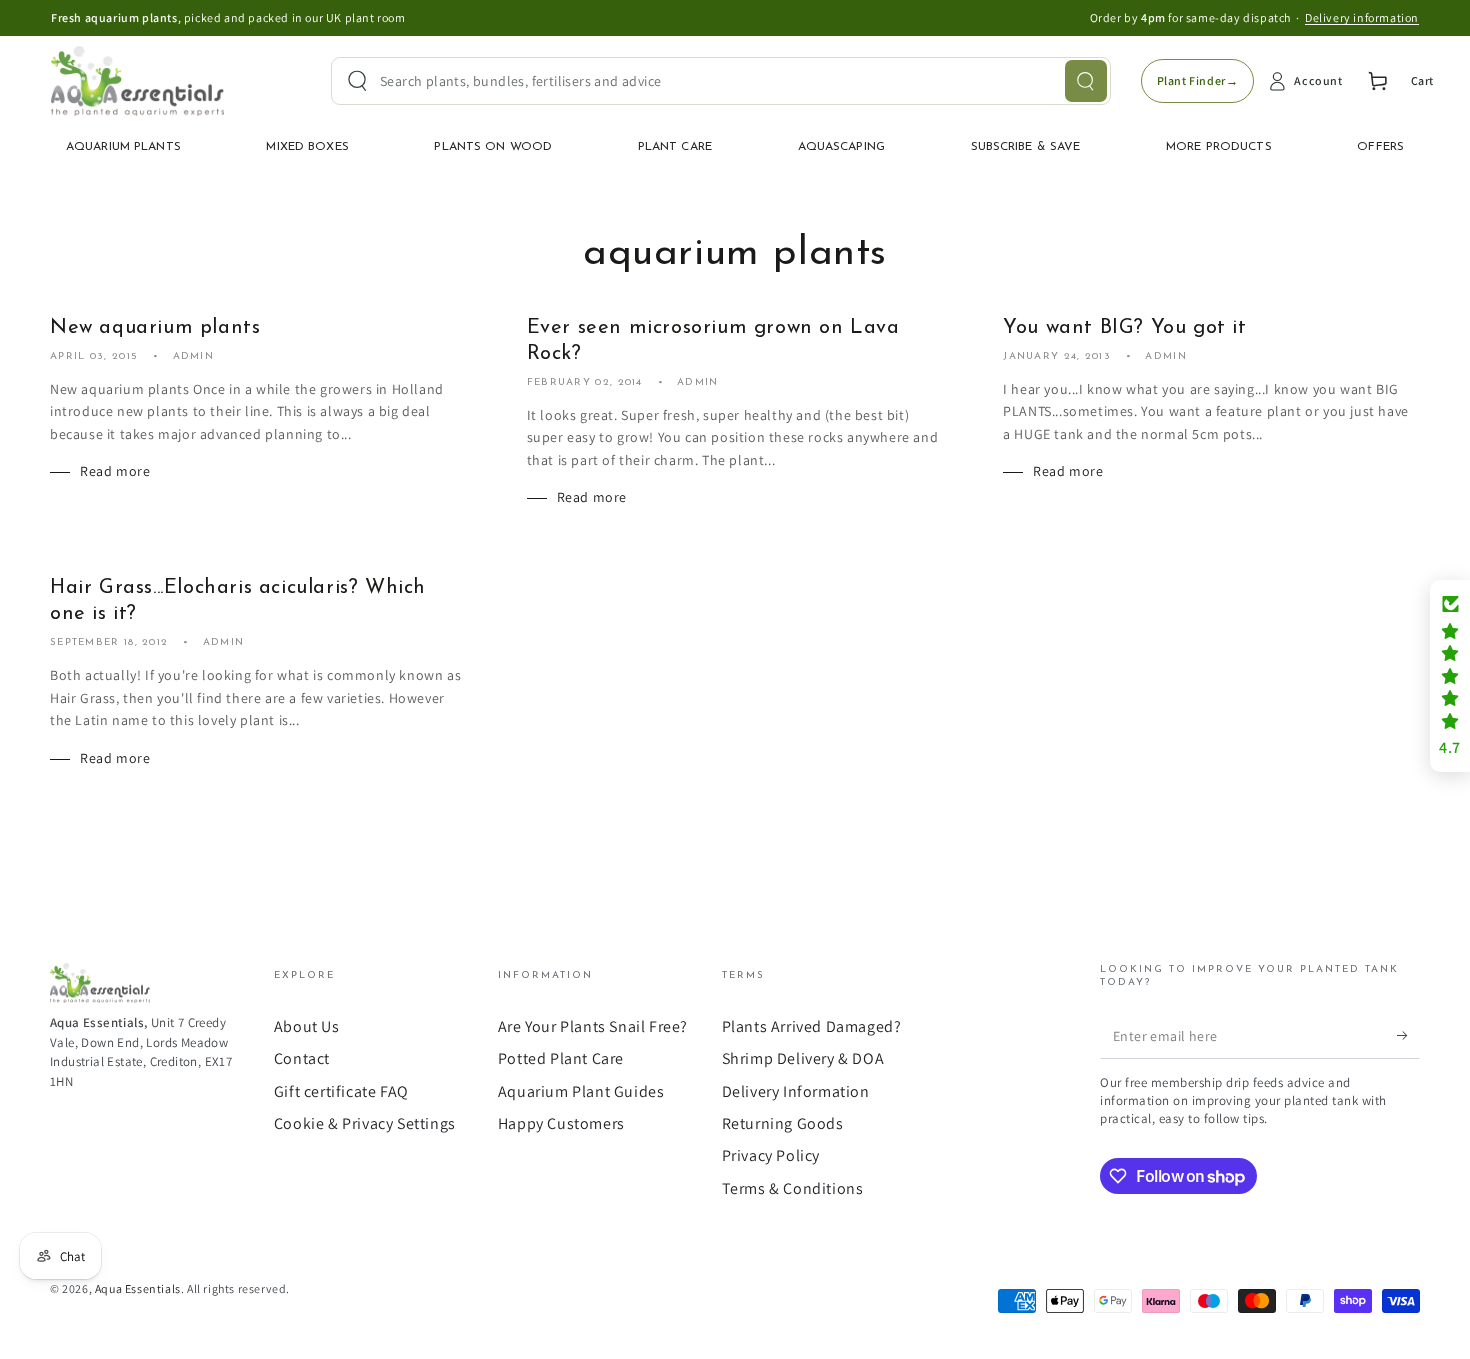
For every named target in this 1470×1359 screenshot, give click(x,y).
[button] (1450, 676)
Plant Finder (1198, 80)
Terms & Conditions (793, 1188)
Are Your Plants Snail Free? (593, 1026)
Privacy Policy (771, 1155)
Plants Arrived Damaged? (812, 1026)
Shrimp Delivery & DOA (803, 1058)
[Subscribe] (1408, 1036)
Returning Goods (783, 1123)
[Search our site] (1086, 81)
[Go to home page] (137, 81)
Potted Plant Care (561, 1058)
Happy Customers (561, 1123)
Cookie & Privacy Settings (365, 1123)
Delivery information (1362, 17)
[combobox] (721, 81)
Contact (302, 1058)
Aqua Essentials (138, 1288)
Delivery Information (796, 1091)
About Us (307, 1026)
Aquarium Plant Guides (581, 1091)
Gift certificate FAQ (341, 1091)
